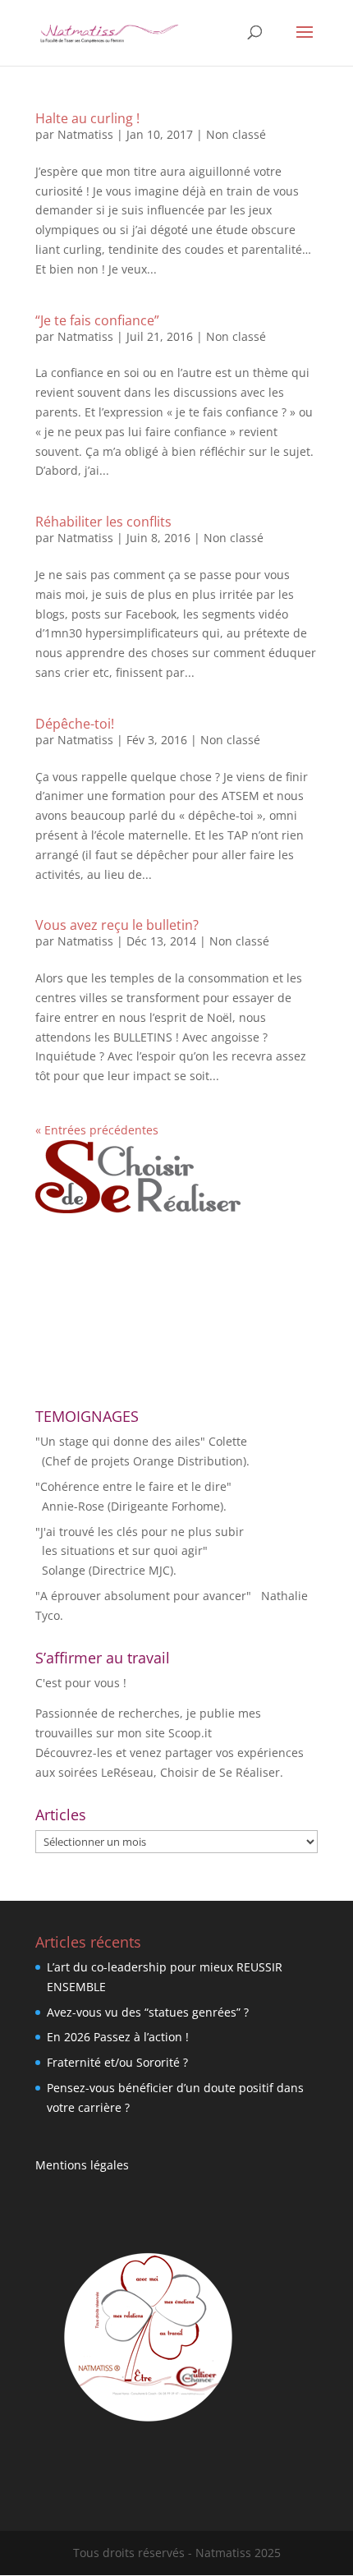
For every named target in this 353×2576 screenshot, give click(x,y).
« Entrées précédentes (97, 1130)
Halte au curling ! (87, 118)
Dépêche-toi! (75, 724)
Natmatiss (85, 134)
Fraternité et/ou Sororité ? (117, 2062)
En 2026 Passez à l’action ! (118, 2037)
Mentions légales (82, 2165)
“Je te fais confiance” (97, 320)
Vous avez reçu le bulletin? (117, 925)
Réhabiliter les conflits (103, 522)
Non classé (236, 134)
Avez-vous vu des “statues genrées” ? (148, 2012)
